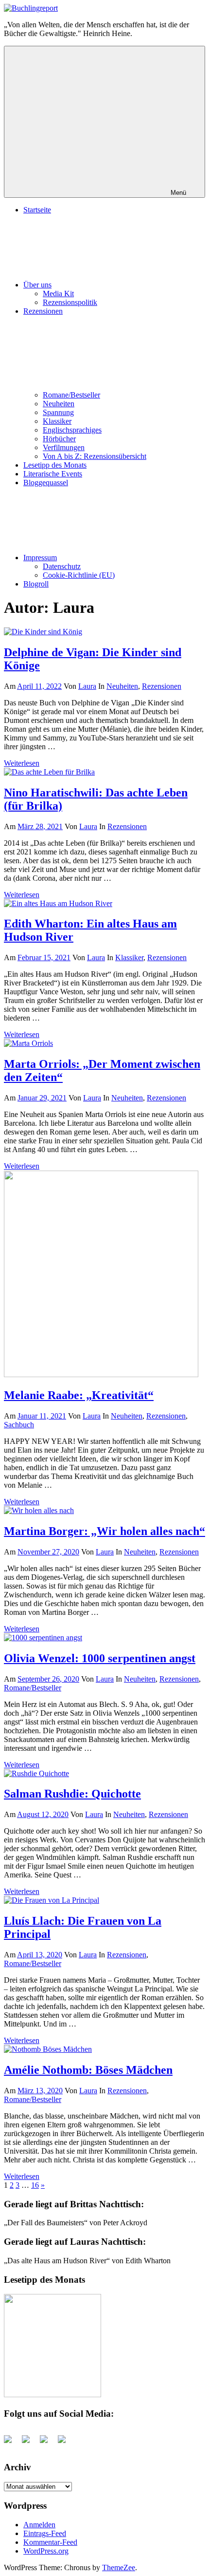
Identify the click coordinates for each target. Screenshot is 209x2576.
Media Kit (58, 294)
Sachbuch (19, 1425)
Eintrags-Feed (45, 2533)
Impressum (40, 558)
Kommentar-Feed (50, 2542)
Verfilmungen (64, 447)
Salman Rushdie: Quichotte (72, 1794)
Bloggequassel (46, 483)
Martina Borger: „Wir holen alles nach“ (104, 1531)
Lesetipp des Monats (55, 465)
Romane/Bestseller (71, 395)
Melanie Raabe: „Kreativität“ (79, 1395)
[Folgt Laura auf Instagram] (66, 2443)
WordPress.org (46, 2551)
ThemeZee (119, 2567)
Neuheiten (59, 404)
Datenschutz (62, 566)
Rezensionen (162, 686)
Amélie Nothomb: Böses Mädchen (88, 2070)
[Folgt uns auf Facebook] (12, 2443)
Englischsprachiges (72, 430)
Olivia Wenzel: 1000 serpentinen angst (100, 1658)
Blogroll (36, 584)
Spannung (58, 412)
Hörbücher (59, 439)
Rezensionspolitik (70, 302)
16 (35, 2185)
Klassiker (57, 421)
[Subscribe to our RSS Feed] (48, 2443)
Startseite (37, 210)
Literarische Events (53, 474)
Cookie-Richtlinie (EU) (79, 575)
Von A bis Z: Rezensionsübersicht (95, 456)
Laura (87, 686)
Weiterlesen (22, 763)
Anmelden (39, 2525)
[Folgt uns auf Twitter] (30, 2443)
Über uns (37, 285)
